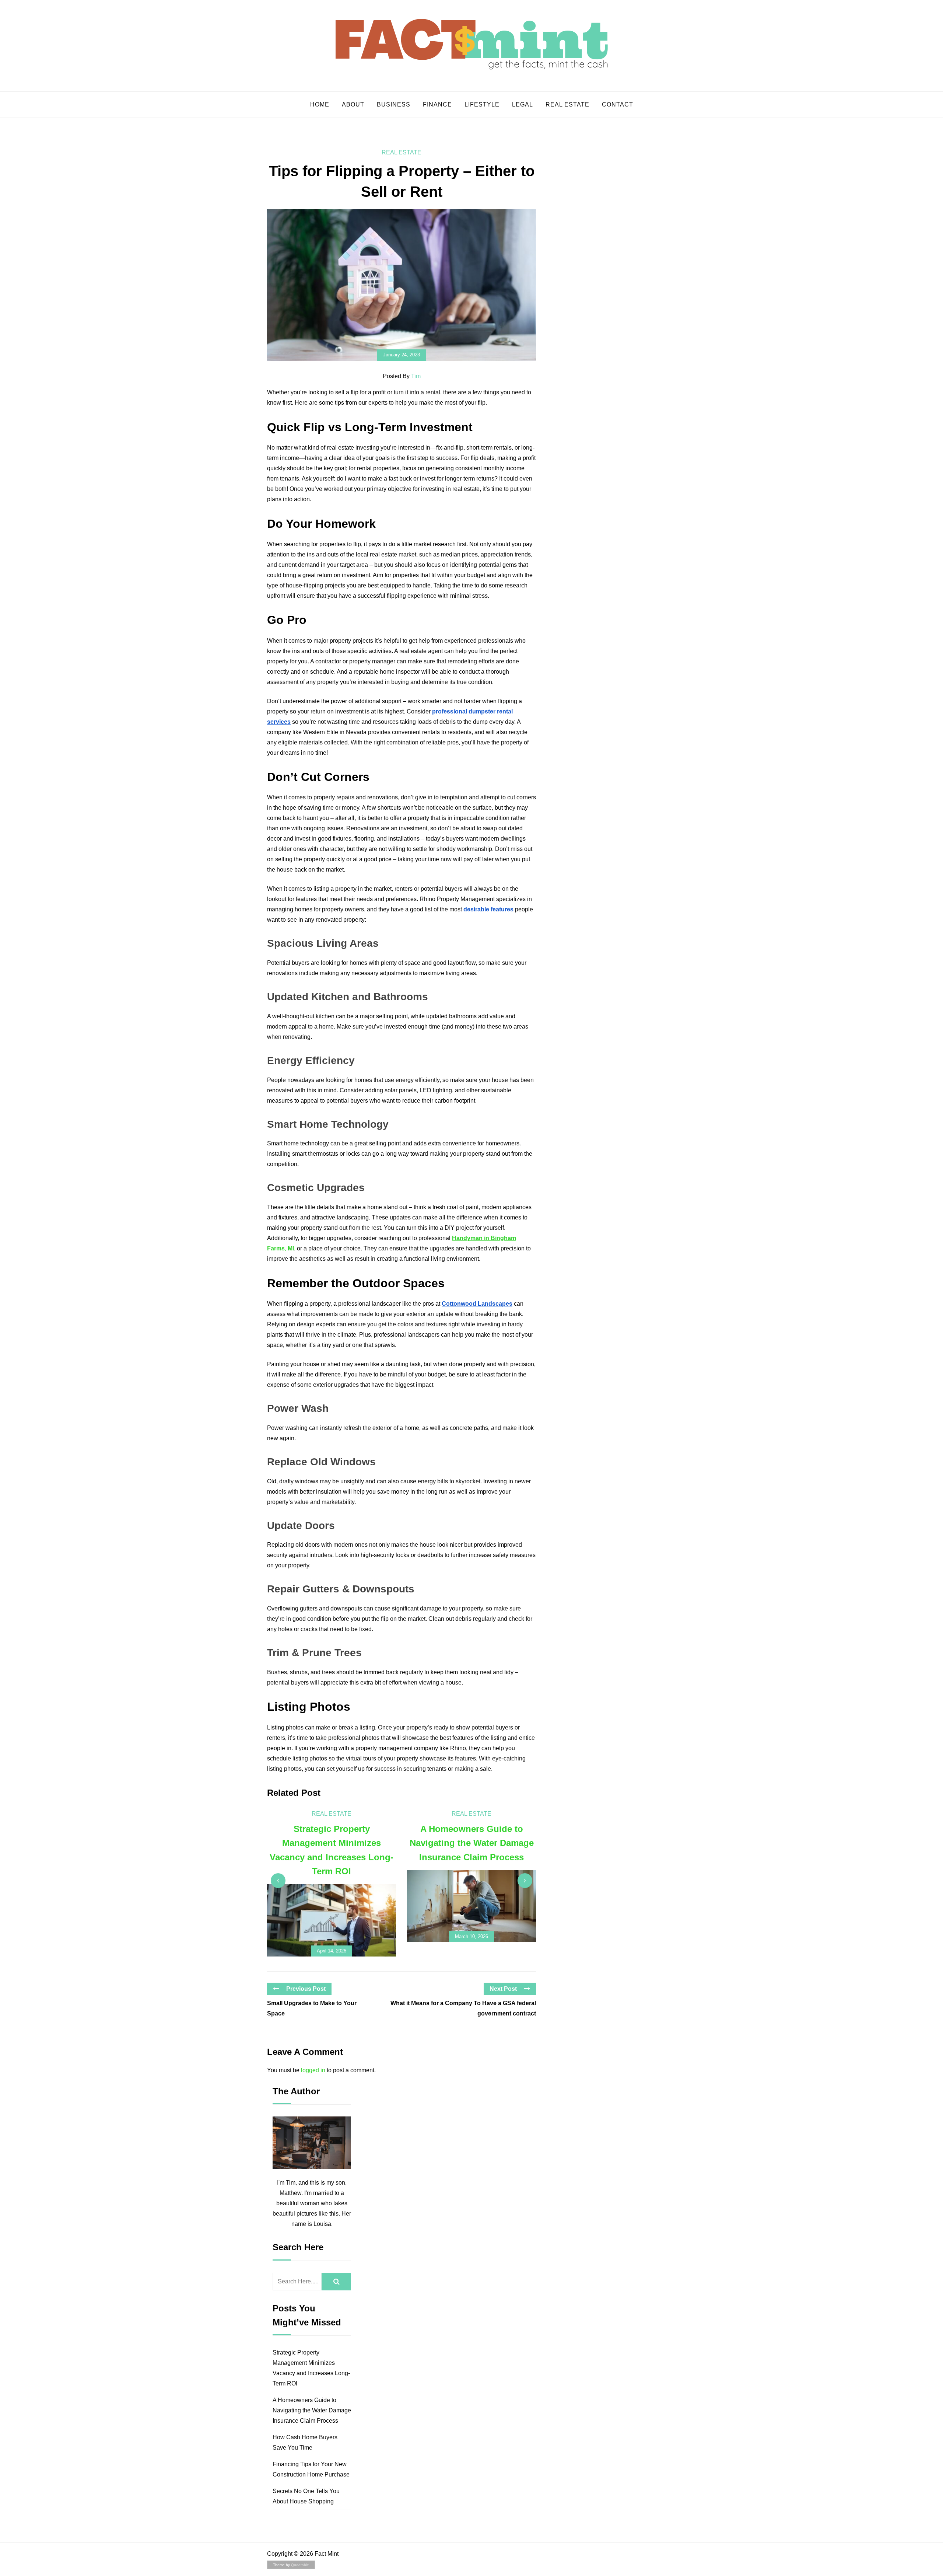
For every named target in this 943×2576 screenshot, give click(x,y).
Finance (437, 104)
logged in (313, 2070)
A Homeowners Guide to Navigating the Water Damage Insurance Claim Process (312, 2410)
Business (394, 104)
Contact (618, 104)
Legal (523, 104)
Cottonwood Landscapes (477, 1304)
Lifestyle (482, 104)
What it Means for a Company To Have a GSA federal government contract (463, 2008)
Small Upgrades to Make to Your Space (312, 2008)
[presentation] (278, 1881)
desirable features (488, 909)
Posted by (402, 376)
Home (320, 104)
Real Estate (567, 104)
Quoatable (300, 2565)
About (353, 104)
